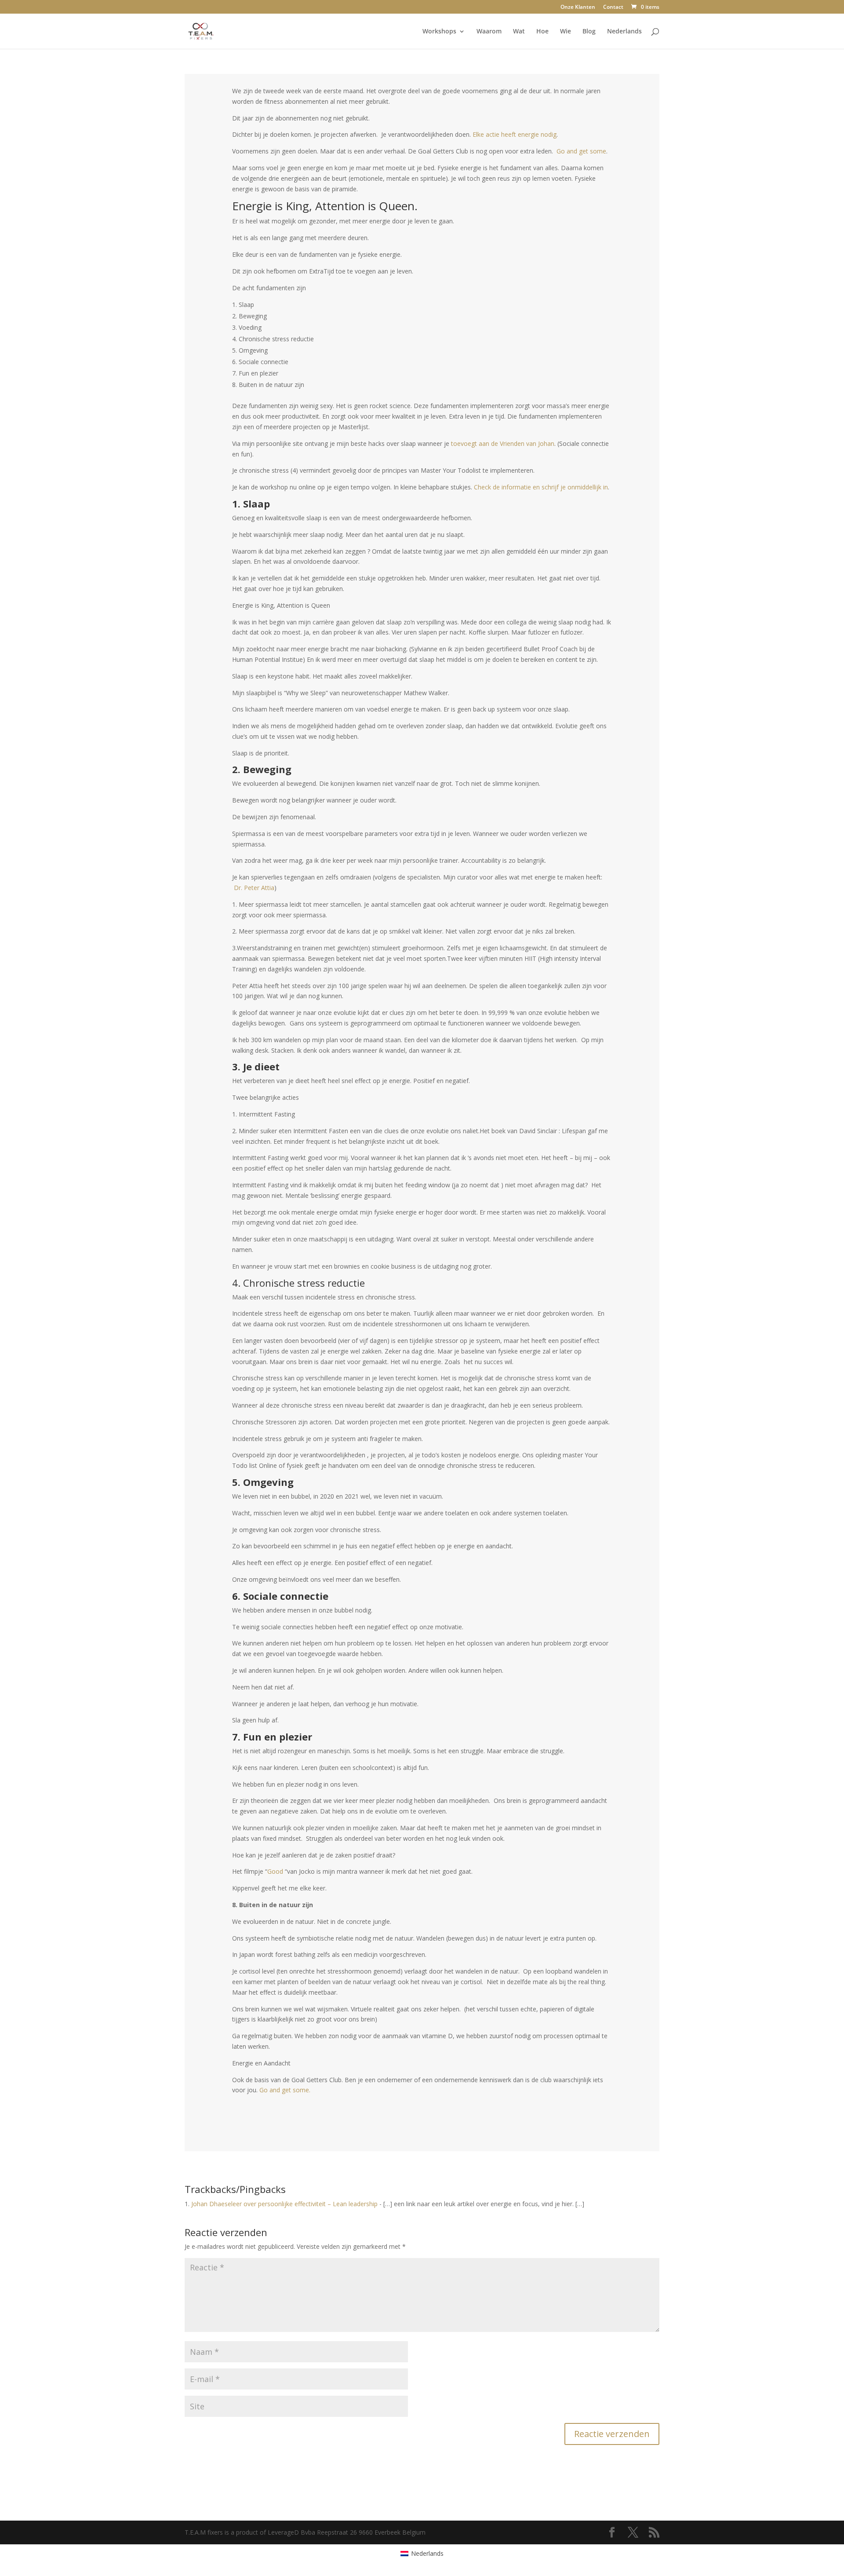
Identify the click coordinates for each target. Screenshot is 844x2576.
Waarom (489, 32)
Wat (519, 32)
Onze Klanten (578, 7)
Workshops (439, 32)
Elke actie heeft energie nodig (515, 134)
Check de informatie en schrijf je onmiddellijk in (541, 487)
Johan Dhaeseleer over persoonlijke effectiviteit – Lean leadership (284, 2204)
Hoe (542, 32)
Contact (613, 7)
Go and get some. (285, 2090)
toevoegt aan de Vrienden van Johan (503, 443)
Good (275, 1871)
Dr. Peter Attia (254, 888)
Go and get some (581, 151)
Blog (589, 32)
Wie (566, 32)
